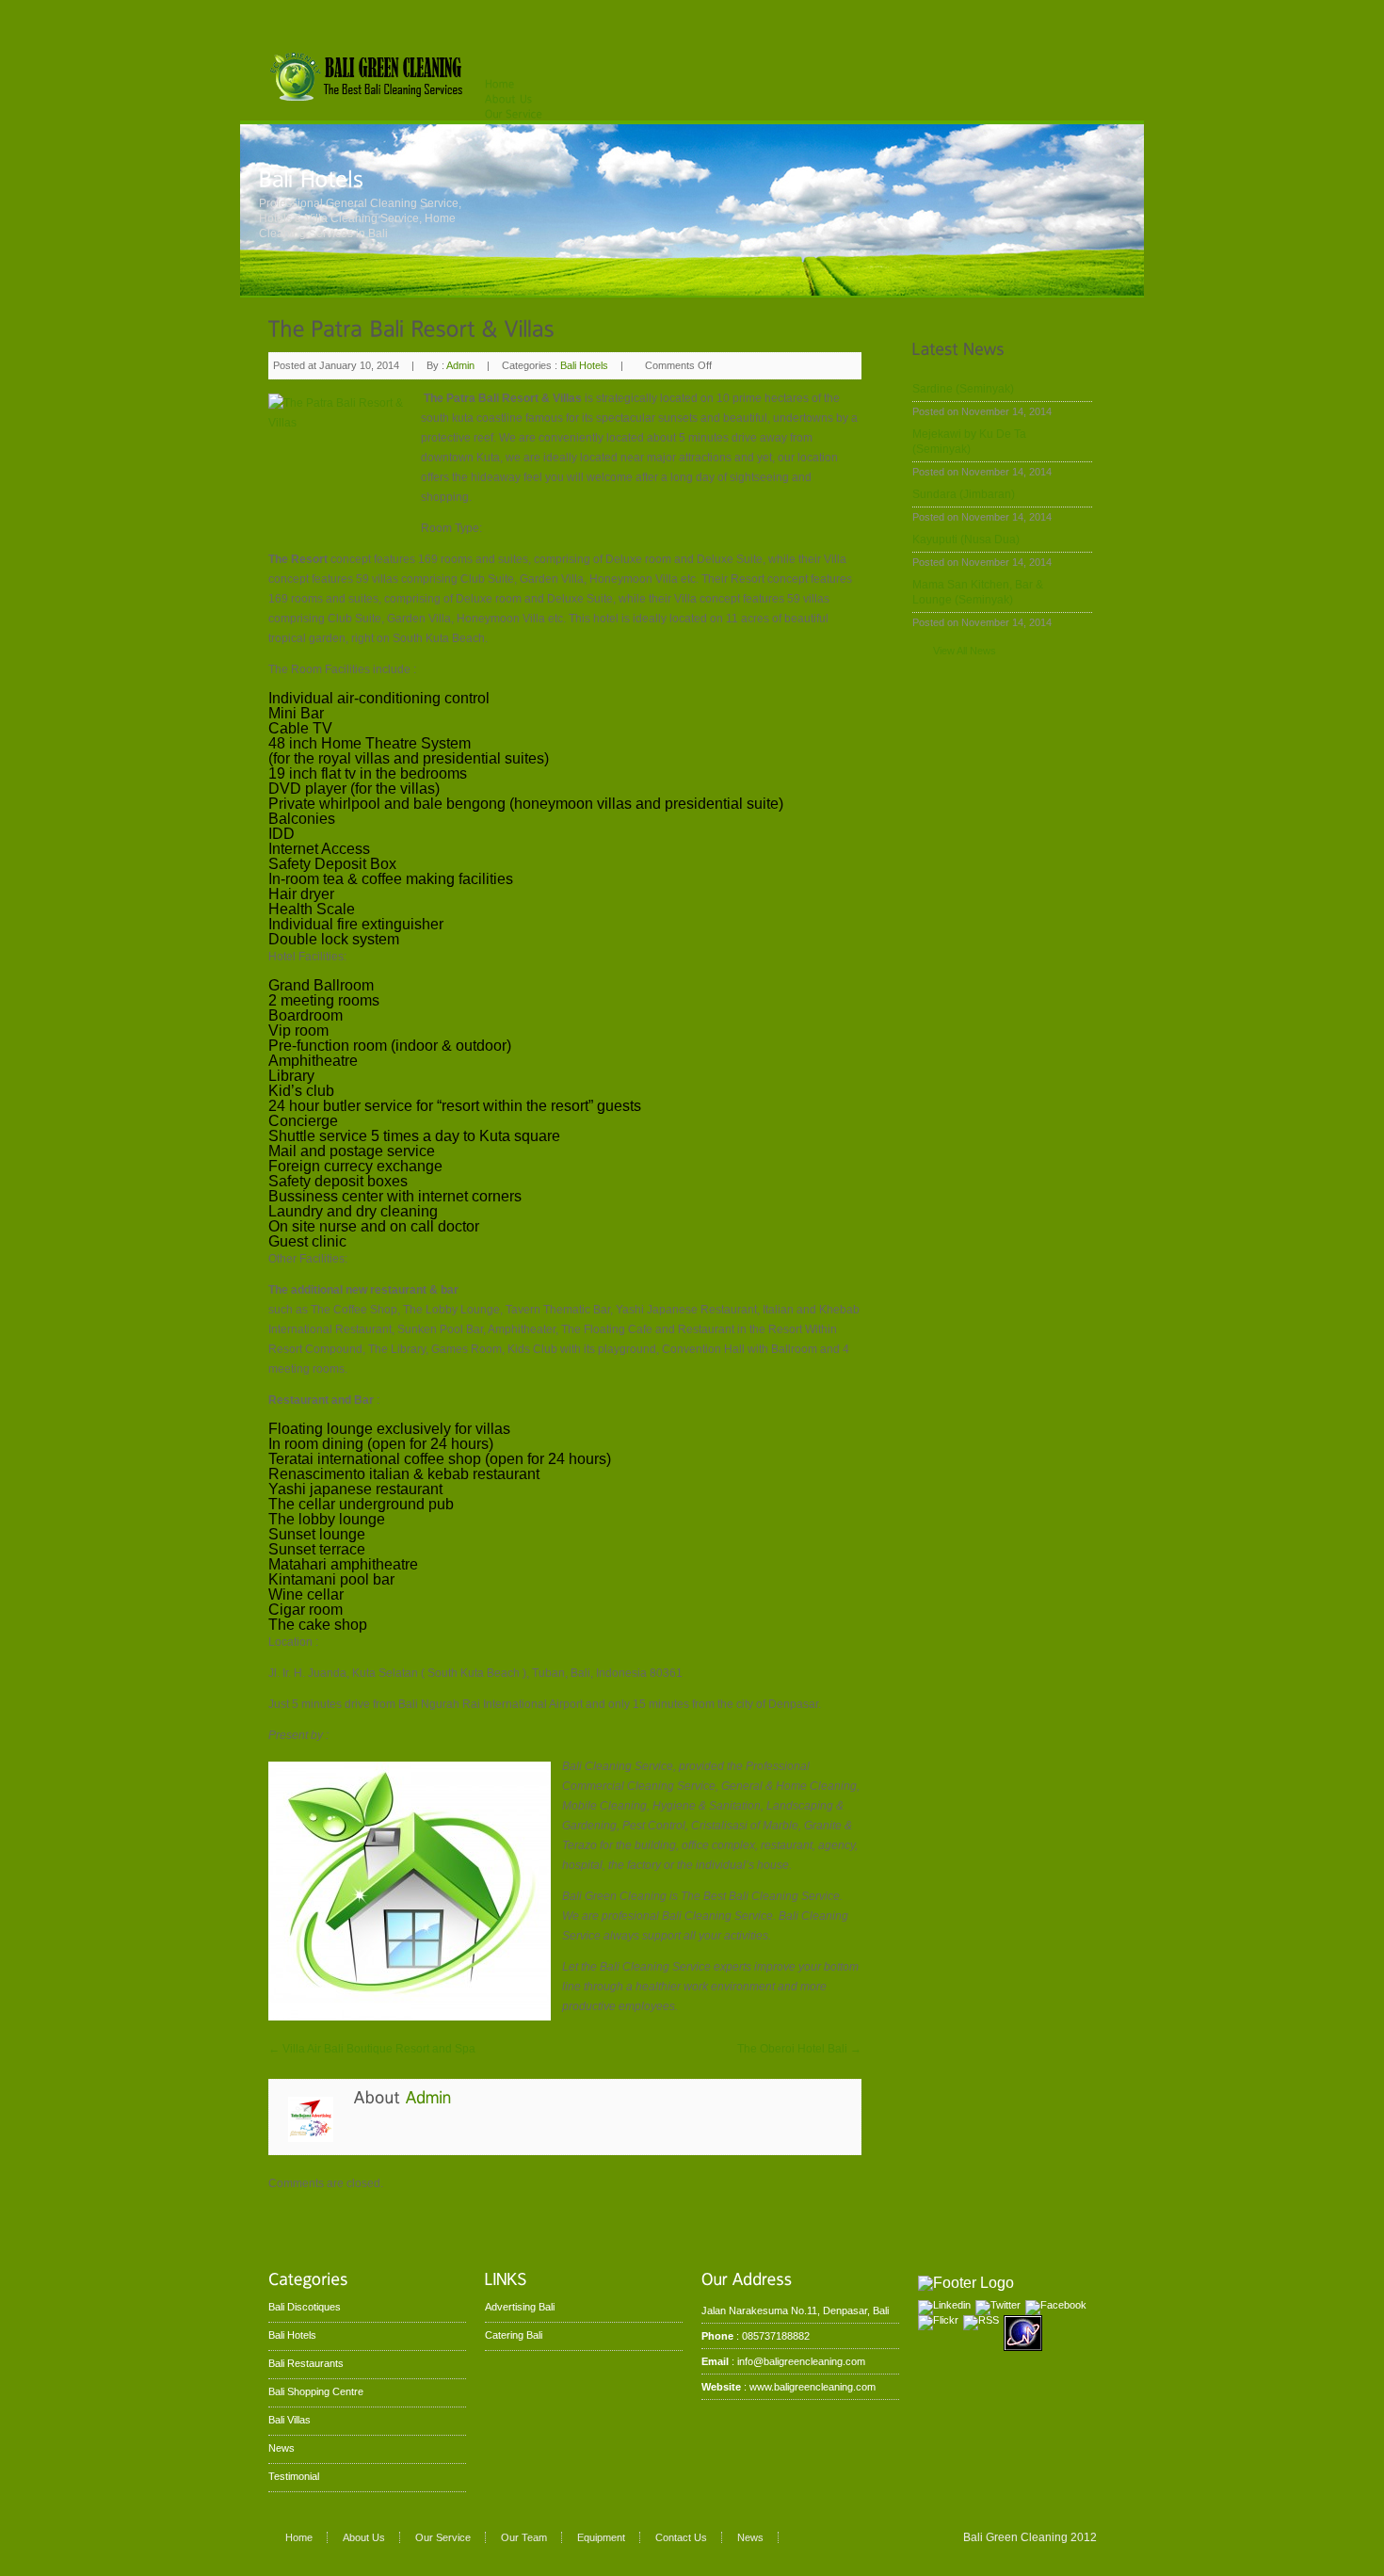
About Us (364, 2537)
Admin (460, 365)
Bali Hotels (584, 365)
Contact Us (681, 2537)
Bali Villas (290, 2420)
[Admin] (429, 2097)
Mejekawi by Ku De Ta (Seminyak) (969, 442)
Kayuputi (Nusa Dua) (966, 539)
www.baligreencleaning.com (813, 2387)
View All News (965, 651)
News (282, 2448)
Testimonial (294, 2476)
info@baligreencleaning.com (801, 2361)
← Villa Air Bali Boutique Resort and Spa (372, 2049)
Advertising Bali (520, 2307)
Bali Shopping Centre (316, 2391)
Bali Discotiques (305, 2307)
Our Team (524, 2537)
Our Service (443, 2537)
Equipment (601, 2537)
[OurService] (514, 113)
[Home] (500, 83)
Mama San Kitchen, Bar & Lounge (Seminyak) (978, 592)
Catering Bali (514, 2335)
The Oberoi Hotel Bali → (799, 2049)
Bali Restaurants (306, 2363)
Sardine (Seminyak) (963, 389)
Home (299, 2537)
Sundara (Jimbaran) (964, 494)
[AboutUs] (509, 98)
